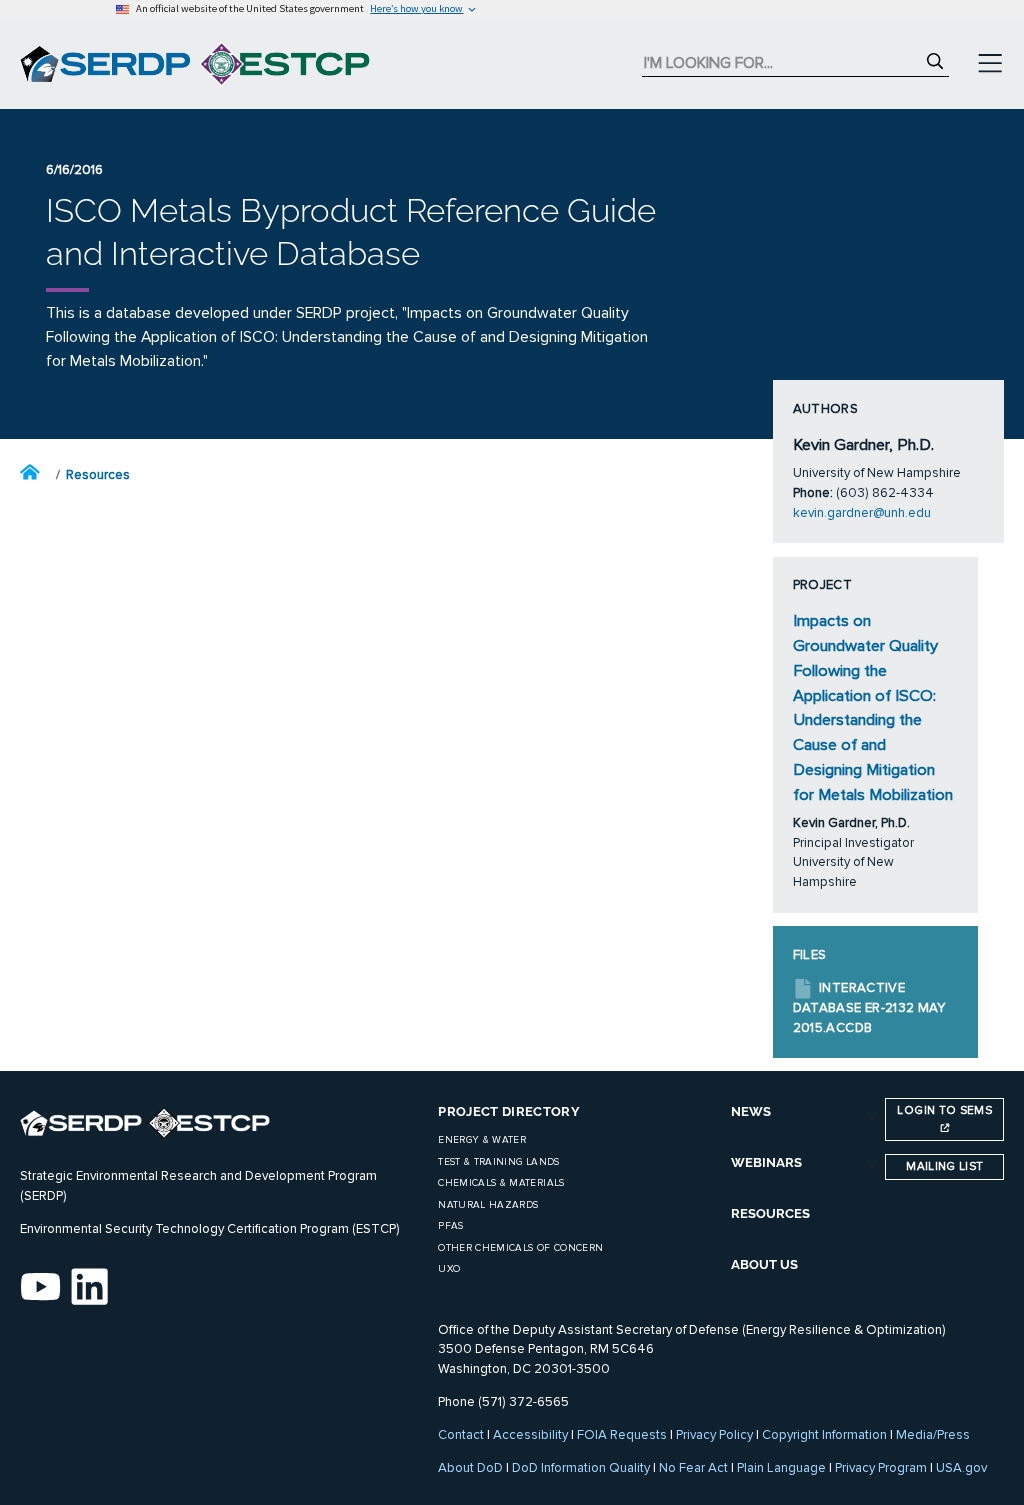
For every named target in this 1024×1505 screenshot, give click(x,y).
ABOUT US (764, 1264)
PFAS (450, 1226)
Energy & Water (482, 1140)
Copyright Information (824, 1435)
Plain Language (781, 1468)
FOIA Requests (622, 1435)
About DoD (470, 1468)
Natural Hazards (488, 1205)
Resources (98, 475)
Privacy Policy (714, 1435)
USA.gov (961, 1468)
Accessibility (530, 1435)
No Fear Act (693, 1468)
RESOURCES (770, 1213)
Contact (461, 1435)
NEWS (751, 1111)
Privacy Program (881, 1468)
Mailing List (944, 1166)
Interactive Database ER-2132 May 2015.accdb (869, 1008)
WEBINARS (766, 1162)
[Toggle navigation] (990, 64)
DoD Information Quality (581, 1468)
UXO (449, 1269)
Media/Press (933, 1435)
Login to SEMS (944, 1110)
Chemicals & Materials (501, 1183)
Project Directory (509, 1111)
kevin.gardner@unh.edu (862, 513)
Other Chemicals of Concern (520, 1248)
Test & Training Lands (498, 1162)
